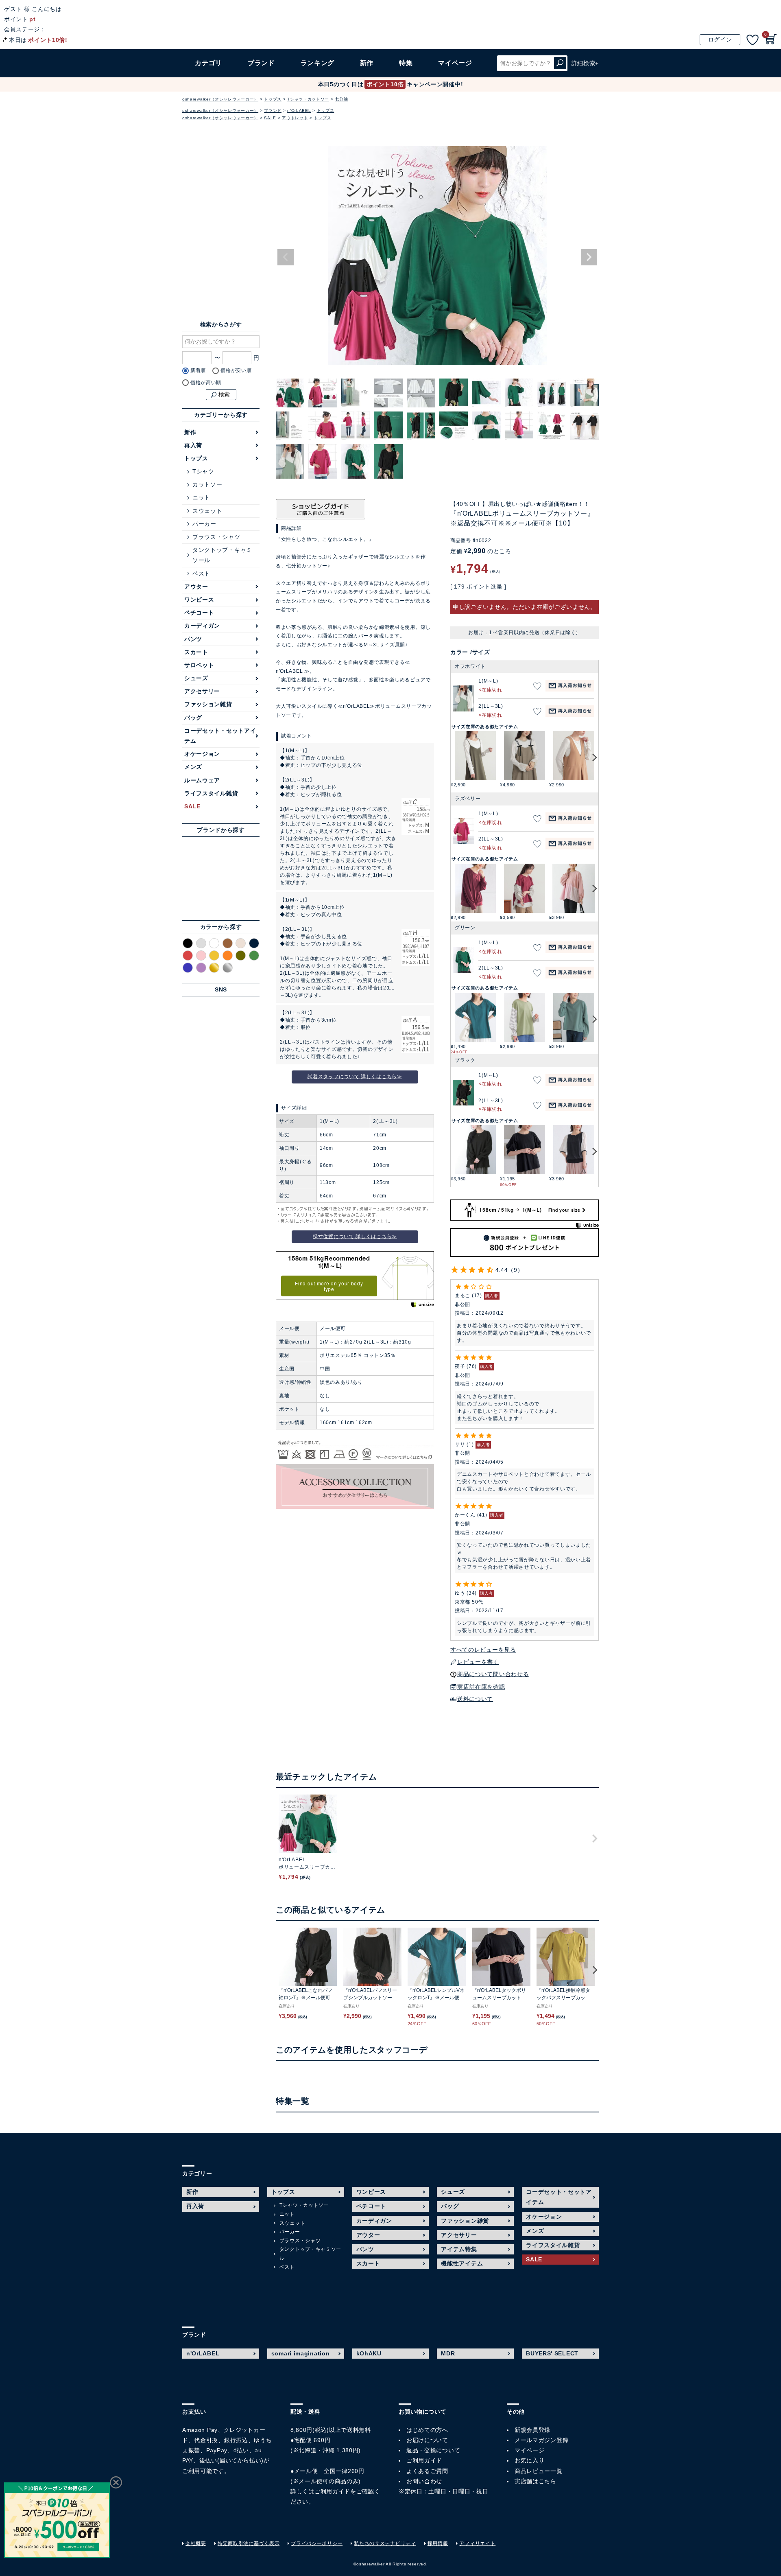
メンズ (193, 767)
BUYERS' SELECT (552, 2353)
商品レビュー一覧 (539, 2471)
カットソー (207, 484)
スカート (196, 652)
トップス (273, 99)
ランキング (318, 63)
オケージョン (202, 754)
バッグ (193, 718)
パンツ (193, 639)
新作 (367, 63)
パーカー (204, 524)
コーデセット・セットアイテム (220, 736)
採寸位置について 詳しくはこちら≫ (355, 1237)
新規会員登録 (532, 2430)
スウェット (207, 511)
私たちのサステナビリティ (385, 2543)
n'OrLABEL (299, 111)
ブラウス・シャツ (216, 537)
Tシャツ (203, 471)
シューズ (196, 678)
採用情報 (438, 2543)
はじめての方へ (427, 2430)
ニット (201, 497)
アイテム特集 (459, 2249)
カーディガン (202, 626)
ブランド (273, 111)
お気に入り (530, 2460)
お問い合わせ (424, 2481)
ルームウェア (202, 780)
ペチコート (199, 613)
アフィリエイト (477, 2543)
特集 (406, 63)
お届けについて (427, 2440)
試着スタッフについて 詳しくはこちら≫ (355, 1077)
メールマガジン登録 (541, 2440)
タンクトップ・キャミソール (222, 555)
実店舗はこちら (536, 2481)
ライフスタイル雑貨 (211, 793)
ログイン (720, 39)
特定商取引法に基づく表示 (249, 2543)
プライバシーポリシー (317, 2543)
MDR (448, 2353)
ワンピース (199, 600)
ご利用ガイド (332, 2491)
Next (589, 257)
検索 (560, 63)
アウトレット (295, 118)
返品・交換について (433, 2450)
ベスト (201, 573)
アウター (196, 587)
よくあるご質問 (427, 2471)
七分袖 (341, 99)
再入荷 (193, 445)
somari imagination (301, 2353)
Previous (286, 257)
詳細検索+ (585, 63)
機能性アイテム (462, 2263)
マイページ (530, 2450)
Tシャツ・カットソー (308, 99)
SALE (270, 118)
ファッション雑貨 (208, 704)
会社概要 (196, 2543)
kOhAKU (369, 2353)
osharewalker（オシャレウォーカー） (220, 99)
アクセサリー (202, 691)
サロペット (199, 665)
